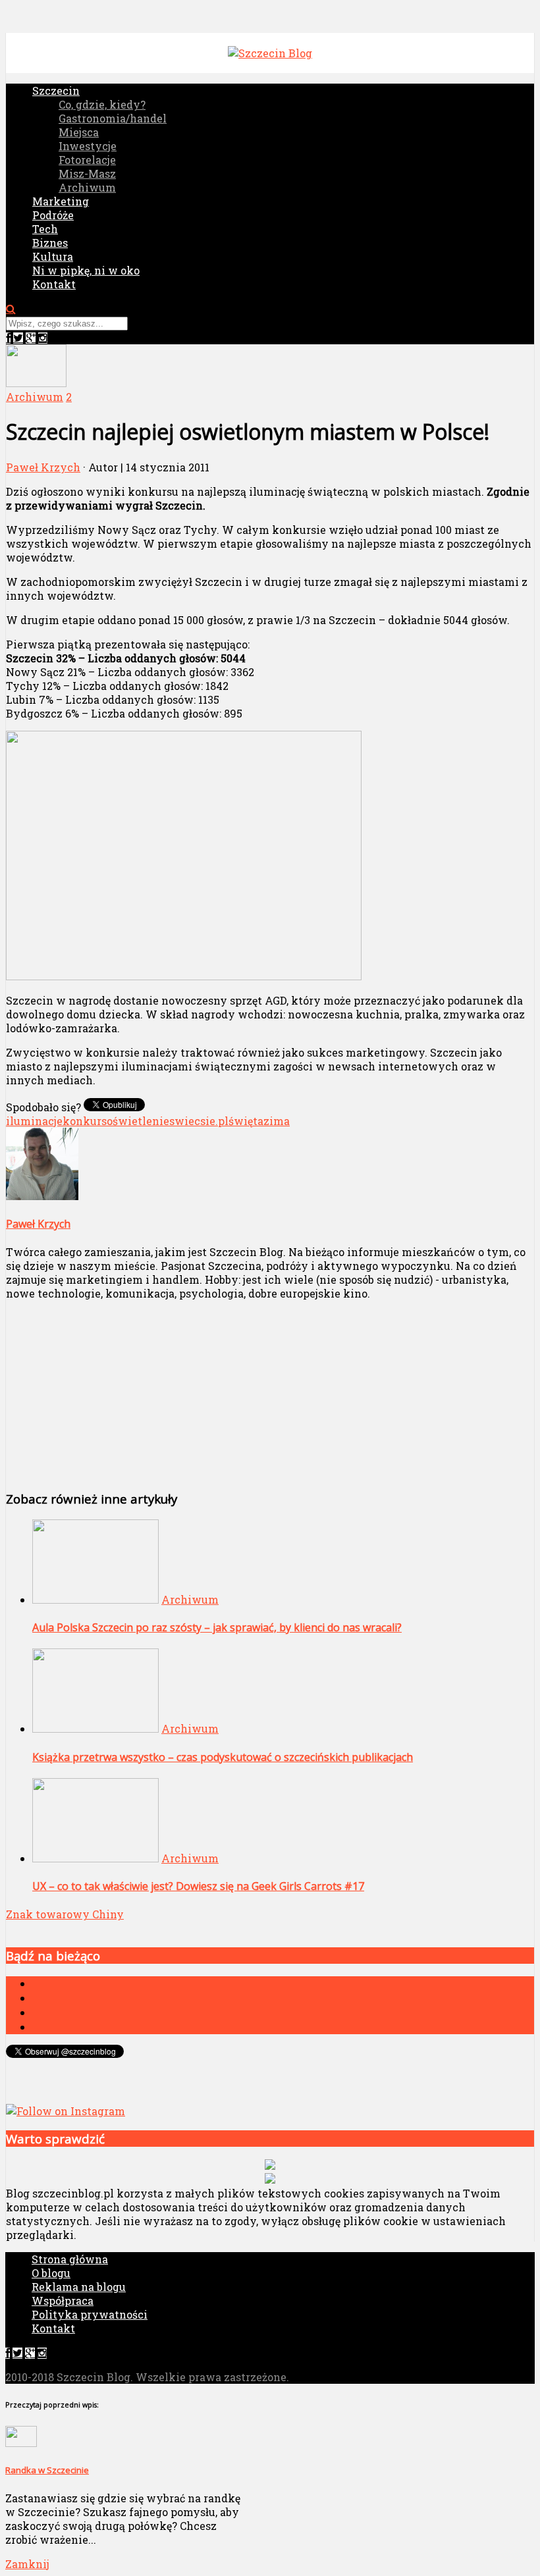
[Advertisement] (170, 1393)
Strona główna (70, 2259)
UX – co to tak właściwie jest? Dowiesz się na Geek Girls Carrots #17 (198, 1886)
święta (246, 1121)
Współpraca (63, 2300)
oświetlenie (138, 1121)
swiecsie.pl (199, 1121)
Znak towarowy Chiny (65, 1914)
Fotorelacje (87, 160)
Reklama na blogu (79, 2287)
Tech (45, 229)
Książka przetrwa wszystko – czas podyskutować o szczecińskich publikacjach (223, 1757)
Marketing (61, 201)
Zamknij (27, 2564)
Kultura (53, 256)
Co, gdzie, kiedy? (102, 104)
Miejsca (79, 132)
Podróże (53, 215)
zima (277, 1121)
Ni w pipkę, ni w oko (86, 270)
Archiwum (87, 187)
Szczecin (56, 91)
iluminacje (34, 1121)
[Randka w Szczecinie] (21, 2443)
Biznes (50, 243)
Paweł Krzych (43, 467)
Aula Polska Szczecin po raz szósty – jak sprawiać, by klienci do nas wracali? (217, 1627)
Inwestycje (88, 146)
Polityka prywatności (90, 2314)
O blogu (51, 2273)
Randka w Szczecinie (47, 2470)
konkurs (85, 1121)
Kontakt (54, 284)
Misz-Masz (87, 173)
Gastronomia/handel (113, 118)
